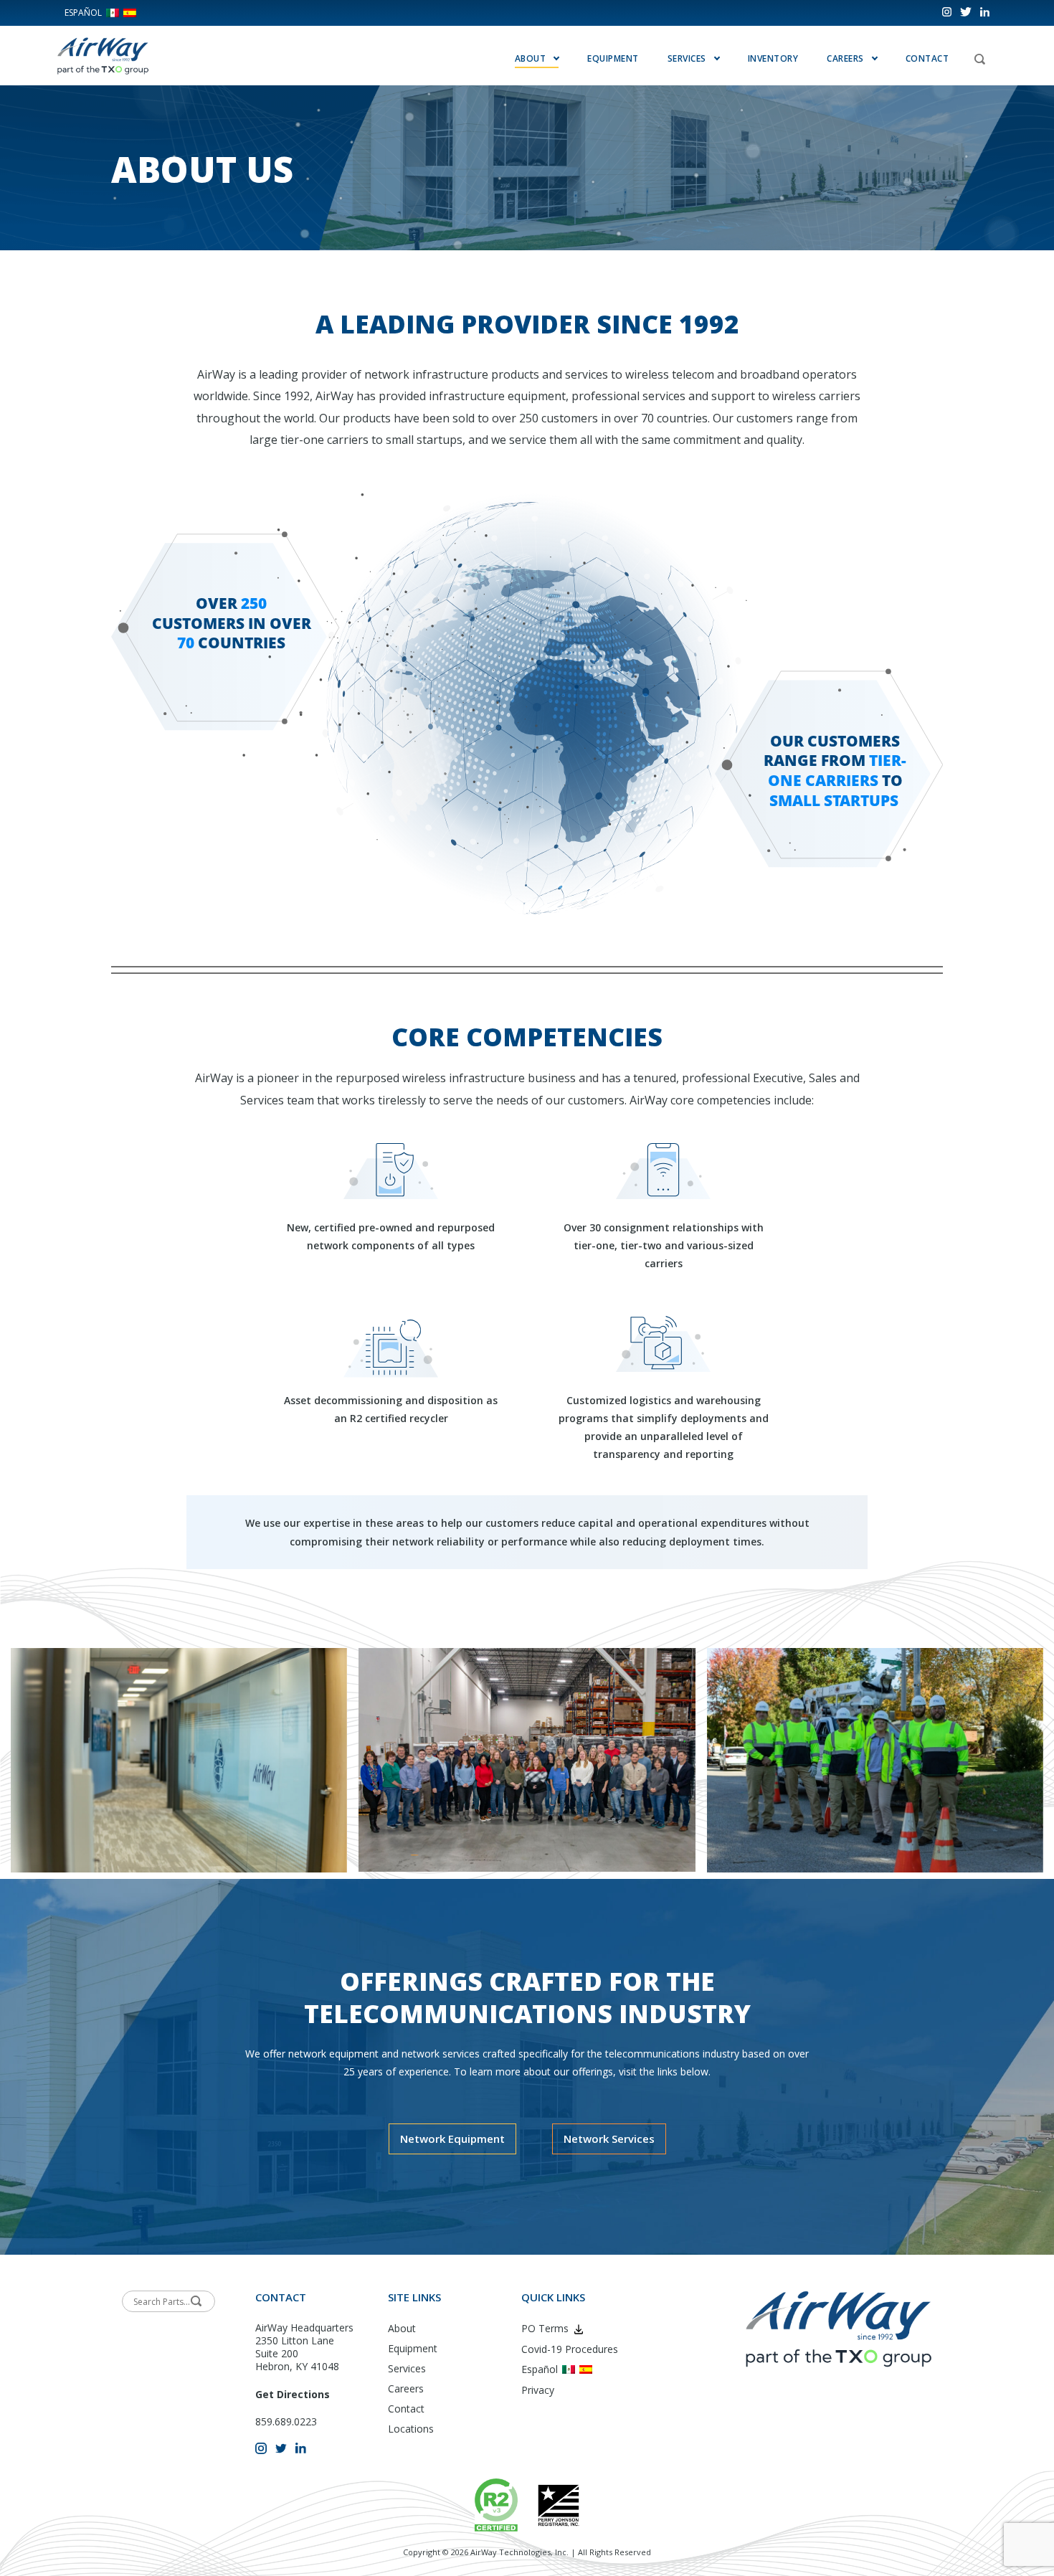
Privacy (538, 2390)
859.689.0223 (286, 2421)
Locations (411, 2429)
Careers (406, 2388)
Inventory (773, 58)
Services (687, 58)
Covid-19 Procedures (570, 2349)
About (402, 2328)
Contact (927, 58)
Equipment (613, 58)
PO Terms (545, 2328)
